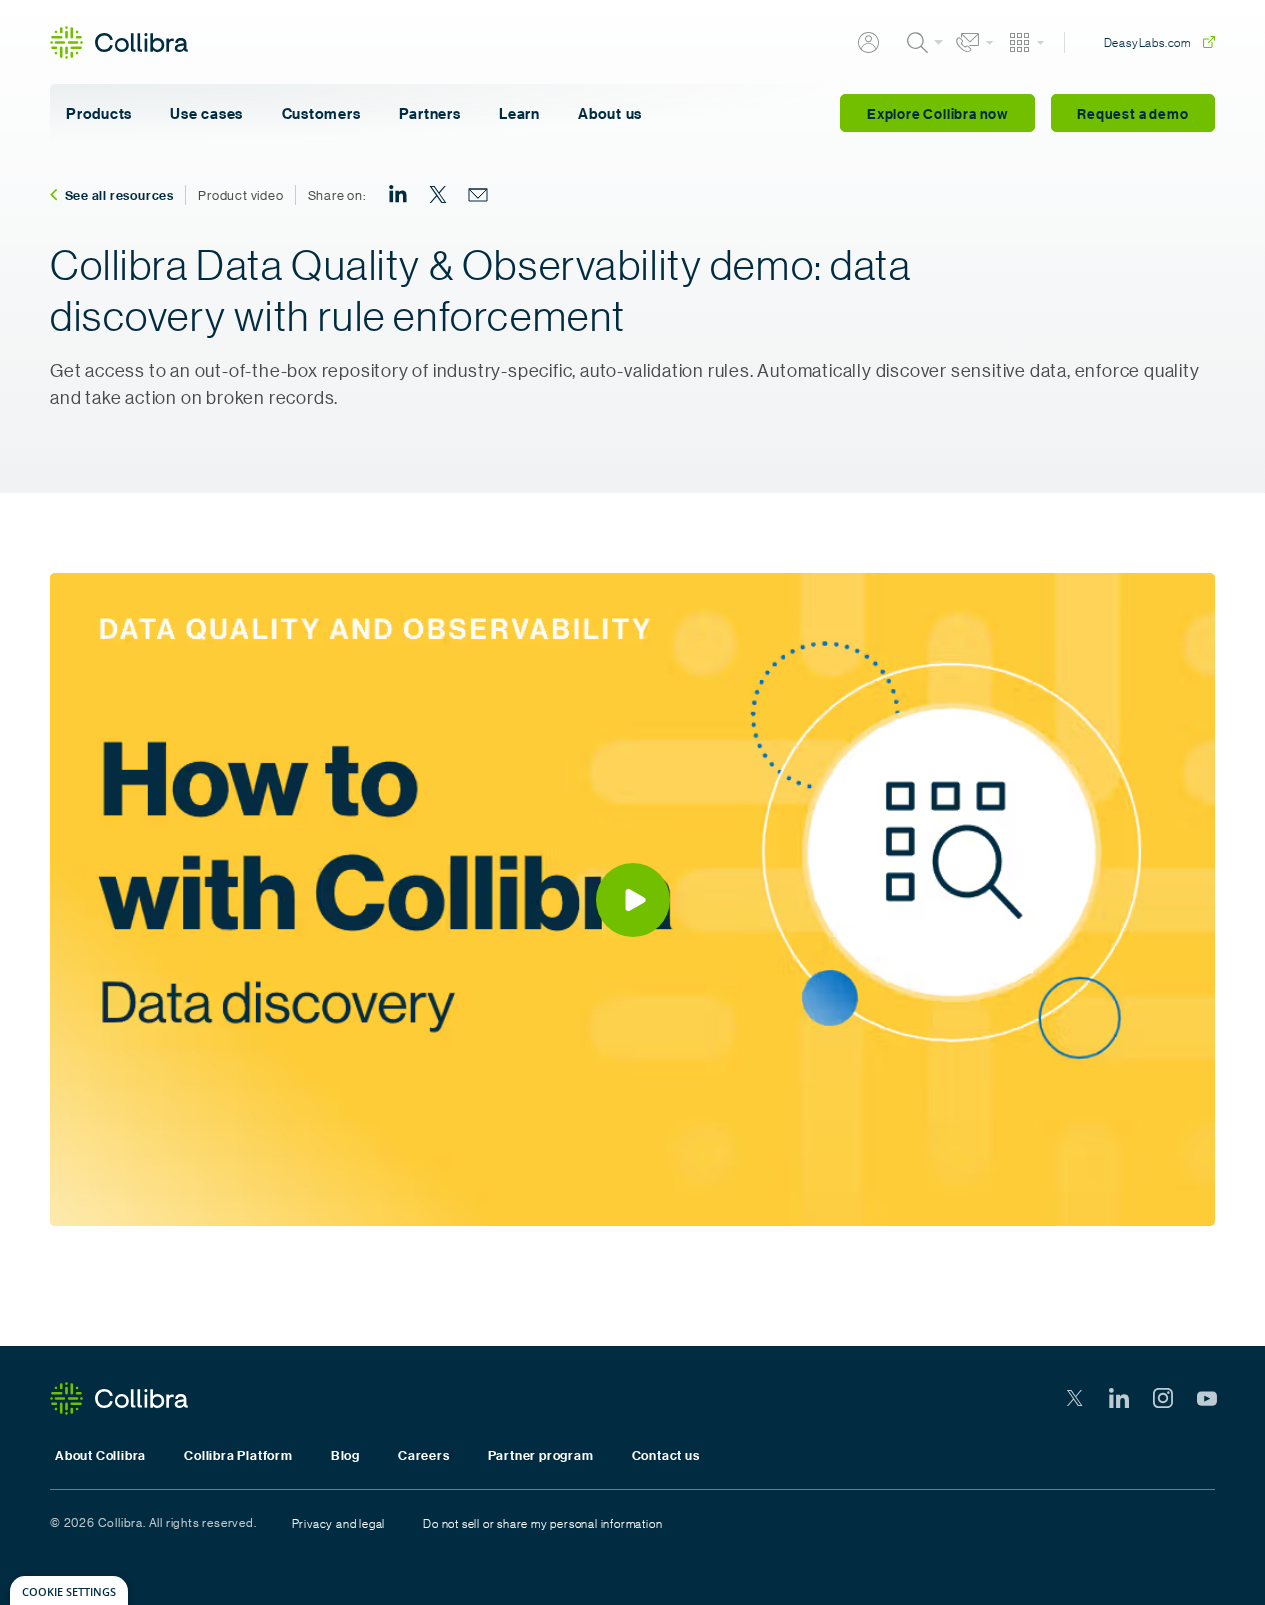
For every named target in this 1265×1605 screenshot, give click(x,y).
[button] (632, 899)
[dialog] (69, 1590)
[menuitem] (398, 195)
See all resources (120, 195)
